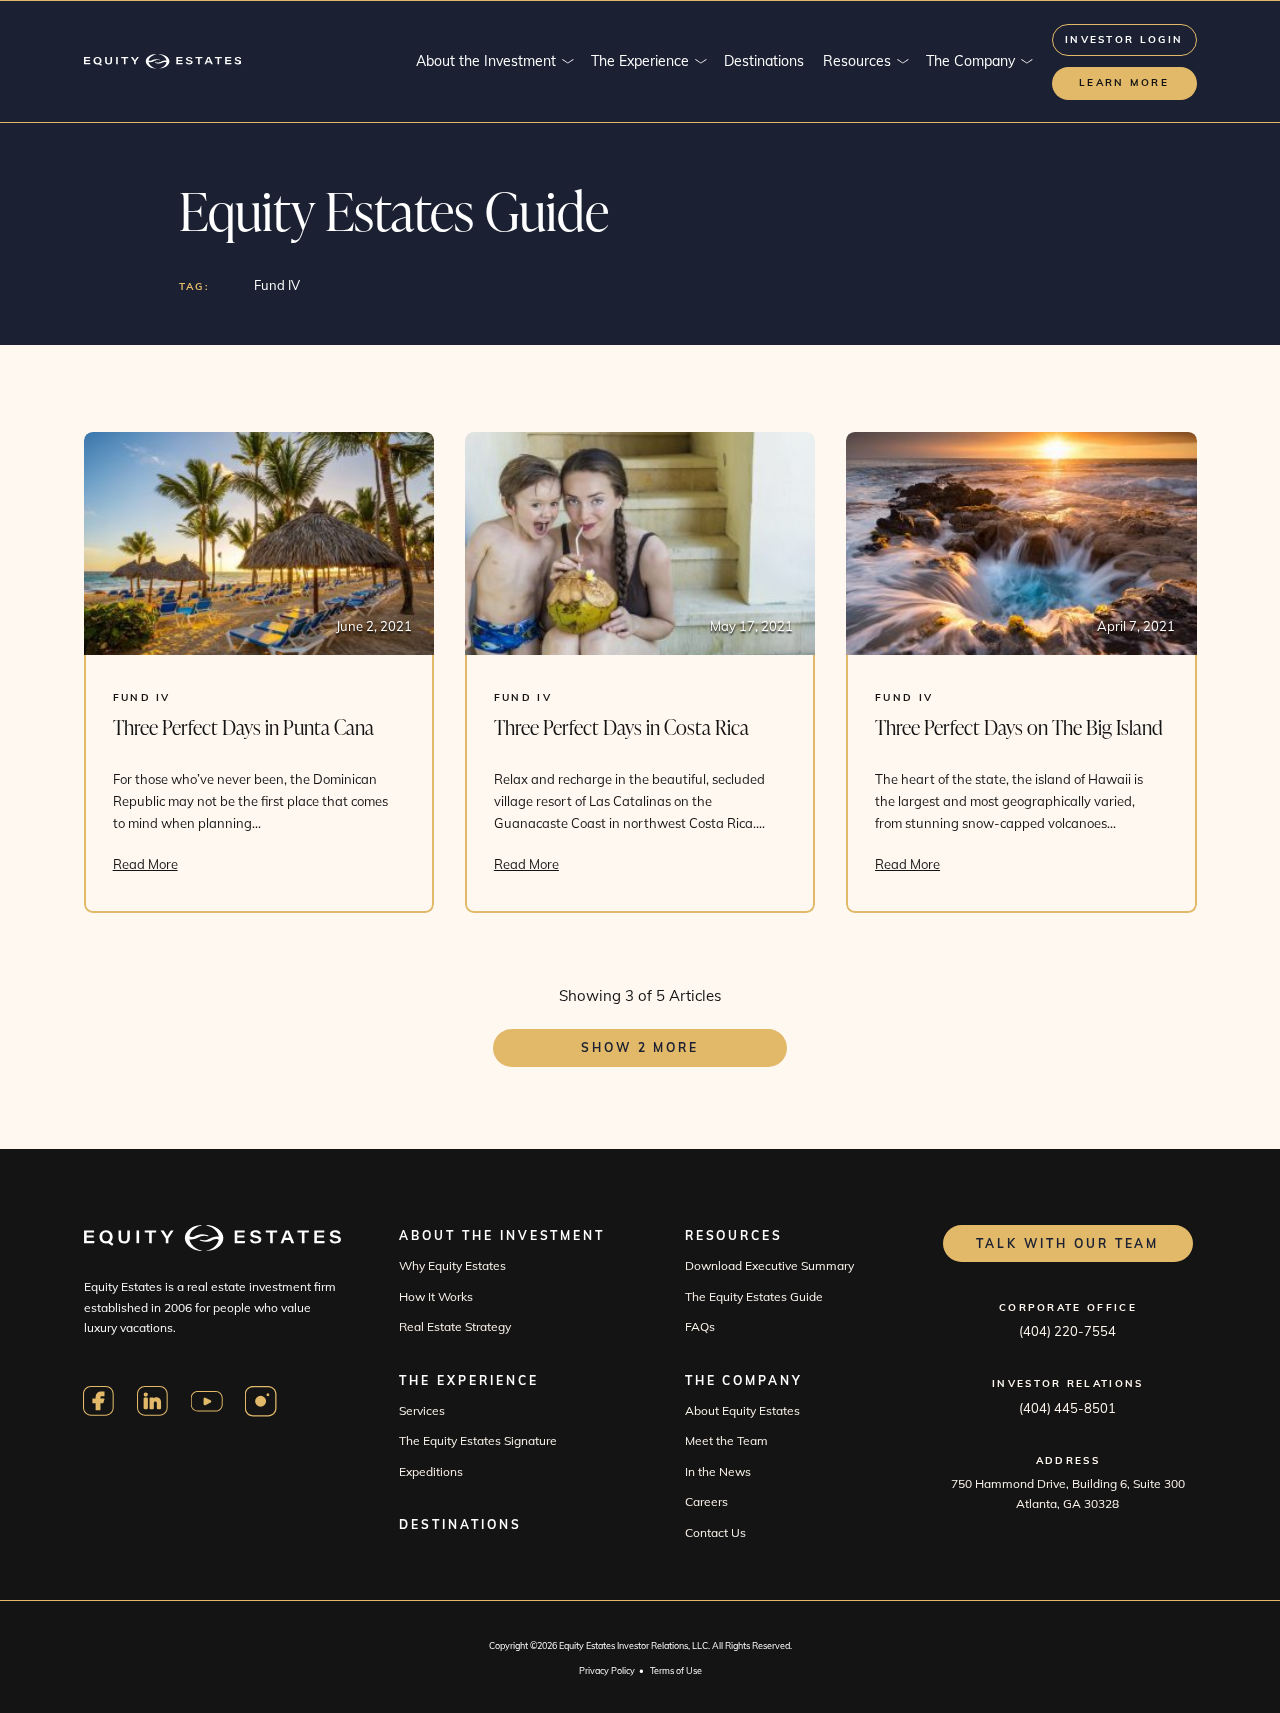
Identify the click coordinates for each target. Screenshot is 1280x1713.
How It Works (436, 1296)
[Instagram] (261, 1401)
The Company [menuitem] (970, 61)
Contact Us (715, 1532)
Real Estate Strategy (455, 1326)
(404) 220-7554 (1067, 1331)
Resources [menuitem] (857, 61)
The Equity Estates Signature (478, 1440)
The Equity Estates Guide (754, 1296)
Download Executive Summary (769, 1265)
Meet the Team (726, 1440)
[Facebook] (99, 1401)
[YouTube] (207, 1401)
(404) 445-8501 (1067, 1408)
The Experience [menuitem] (640, 61)
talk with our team (1067, 1243)
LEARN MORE (1124, 82)
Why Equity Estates (452, 1265)
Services (422, 1410)
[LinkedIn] (153, 1401)
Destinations (460, 1524)
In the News (718, 1471)
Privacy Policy (607, 1670)
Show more (640, 1047)
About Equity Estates (742, 1410)
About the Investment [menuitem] (486, 61)
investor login (1124, 39)
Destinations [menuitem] (764, 61)
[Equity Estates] (163, 61)
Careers (706, 1501)
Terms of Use (676, 1670)
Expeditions (431, 1471)
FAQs (700, 1326)
